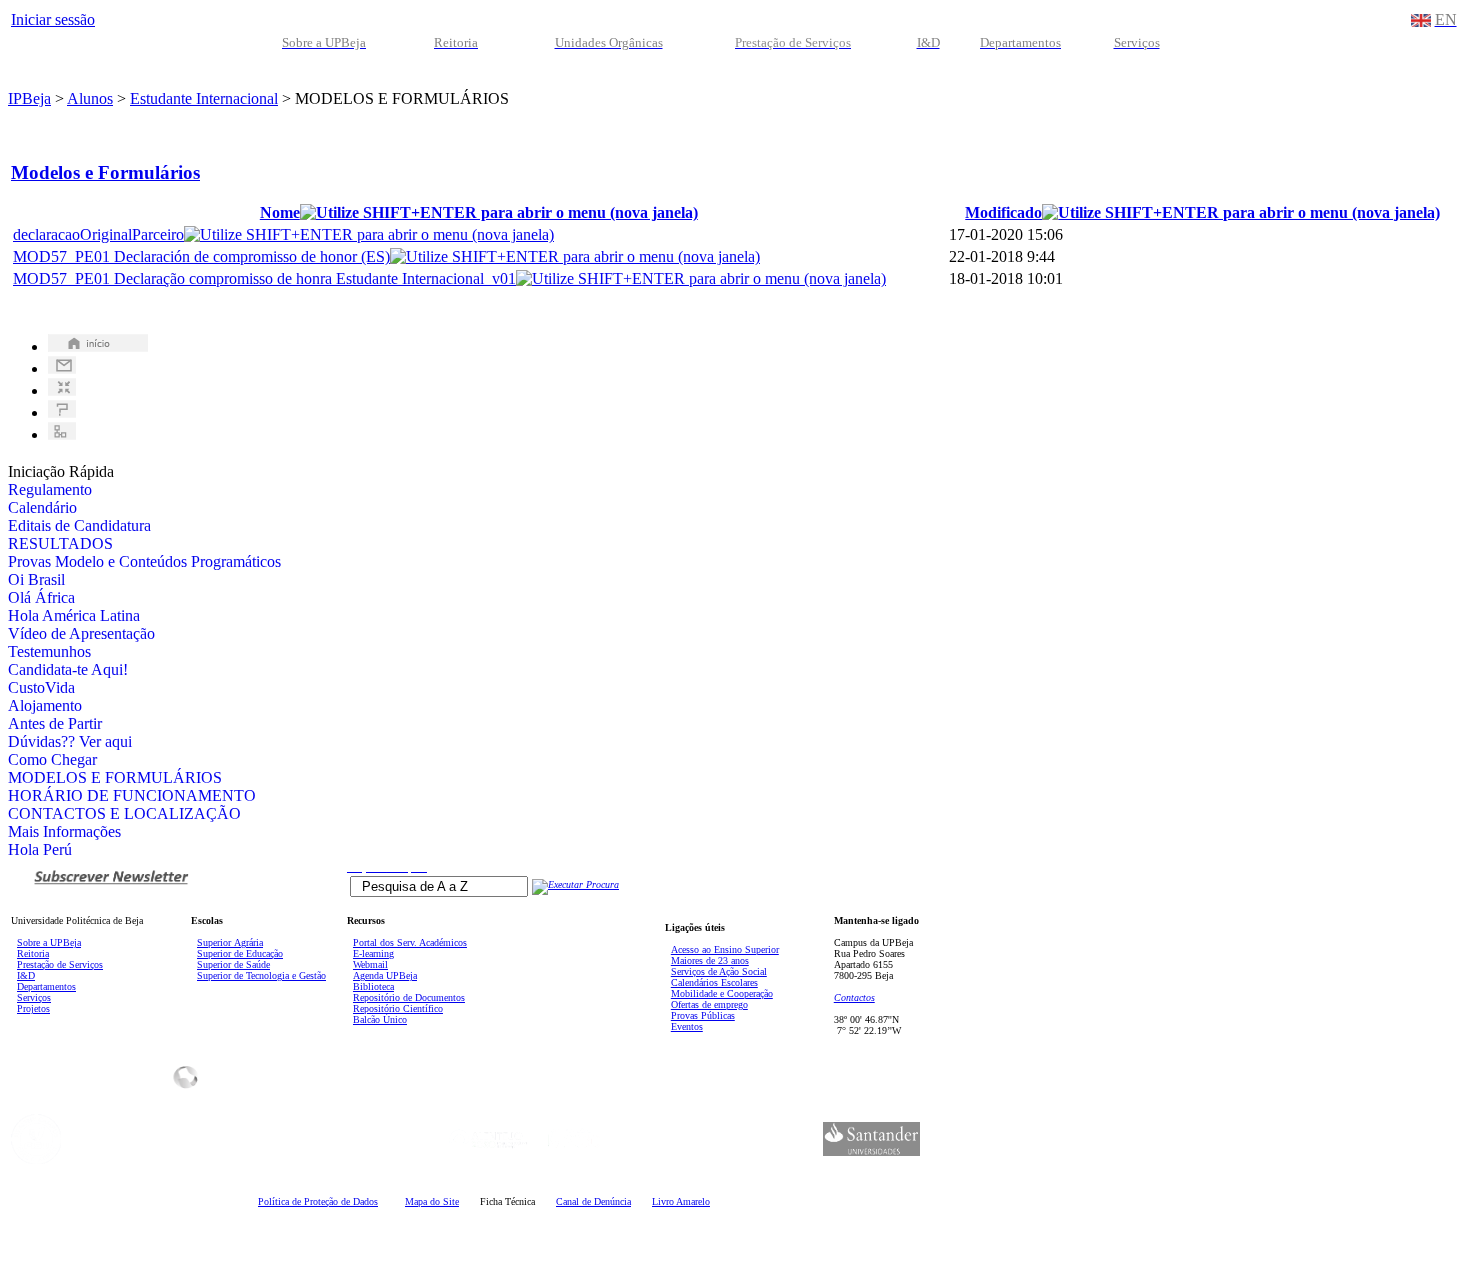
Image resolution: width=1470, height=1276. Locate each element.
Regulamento (50, 489)
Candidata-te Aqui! (68, 669)
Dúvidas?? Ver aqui (70, 741)
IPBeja (29, 98)
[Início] (98, 346)
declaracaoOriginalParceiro (98, 234)
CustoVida (41, 687)
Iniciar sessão (53, 19)
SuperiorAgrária (230, 942)
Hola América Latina (74, 615)
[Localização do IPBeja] (62, 390)
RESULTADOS (60, 543)
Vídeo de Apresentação (81, 633)
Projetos (33, 1008)
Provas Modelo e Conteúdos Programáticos (144, 561)
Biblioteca (373, 986)
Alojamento (45, 705)
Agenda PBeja (385, 975)
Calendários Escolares (714, 982)
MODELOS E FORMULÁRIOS (115, 777)
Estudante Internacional (204, 98)
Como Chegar (52, 759)
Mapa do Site (432, 1201)
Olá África (41, 597)
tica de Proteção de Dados (318, 1201)
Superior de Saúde (233, 964)
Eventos (687, 1026)
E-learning (373, 953)
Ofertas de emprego (709, 1004)
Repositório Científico (398, 1008)
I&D (26, 975)
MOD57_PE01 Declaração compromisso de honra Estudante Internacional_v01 (264, 278)
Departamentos (46, 986)
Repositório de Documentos (409, 997)
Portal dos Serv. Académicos (410, 942)
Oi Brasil (36, 579)
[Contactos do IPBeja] (62, 368)
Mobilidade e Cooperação (722, 993)
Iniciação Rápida (61, 471)
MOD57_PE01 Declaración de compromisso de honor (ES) (201, 256)
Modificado (1003, 212)
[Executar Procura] (575, 884)
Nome (280, 212)
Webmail (370, 964)
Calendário (42, 507)
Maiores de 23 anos (710, 960)
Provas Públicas (703, 1015)
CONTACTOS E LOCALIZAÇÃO (124, 813)
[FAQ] (62, 412)
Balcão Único (380, 1019)
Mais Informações (64, 831)
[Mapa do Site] (62, 434)
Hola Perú (40, 849)
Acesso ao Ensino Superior (725, 949)
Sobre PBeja (49, 942)
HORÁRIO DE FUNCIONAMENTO (132, 795)
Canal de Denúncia (593, 1201)
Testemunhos (49, 651)
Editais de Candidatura (79, 525)
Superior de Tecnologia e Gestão (261, 975)
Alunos (90, 98)
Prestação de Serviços (60, 964)
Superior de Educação (240, 953)
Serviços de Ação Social (719, 971)
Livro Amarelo (681, 1201)
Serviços (34, 997)
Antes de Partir (55, 723)
